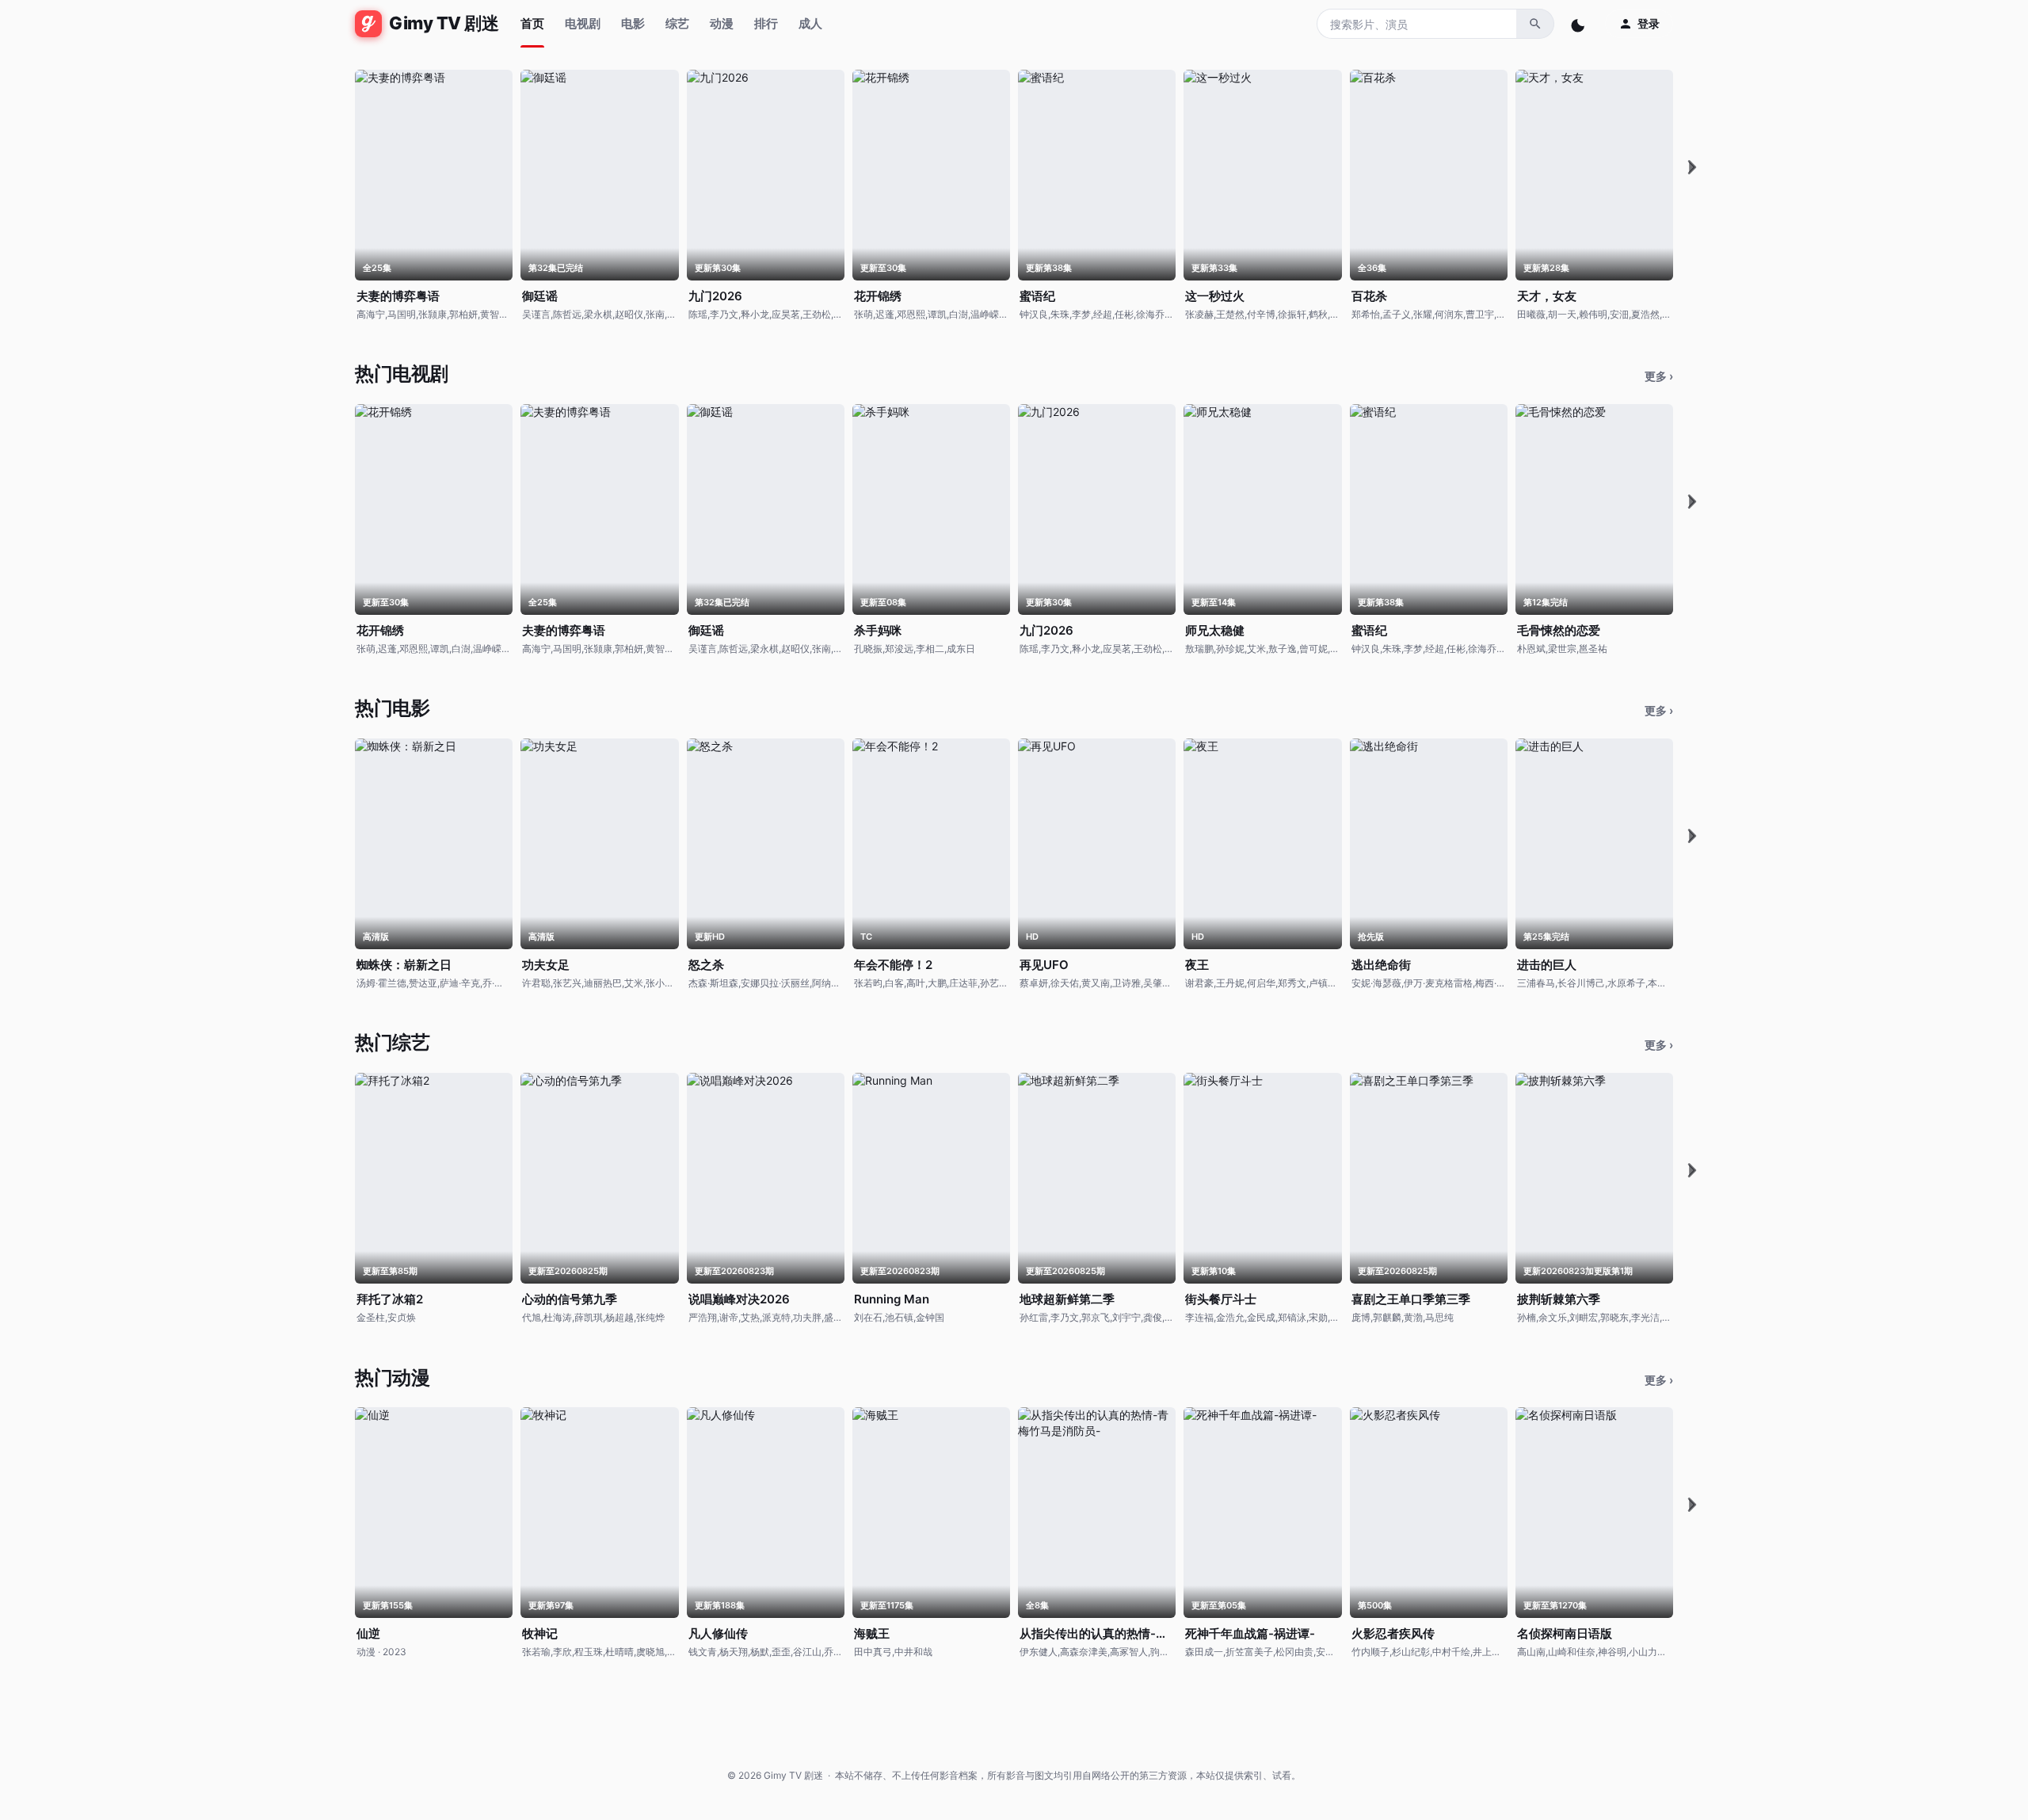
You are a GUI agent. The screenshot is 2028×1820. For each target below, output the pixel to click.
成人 (810, 23)
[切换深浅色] (1580, 24)
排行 (766, 23)
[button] (1692, 167)
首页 (532, 23)
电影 (633, 23)
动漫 (722, 23)
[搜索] (1535, 24)
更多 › (1659, 376)
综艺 (677, 23)
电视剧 (583, 23)
